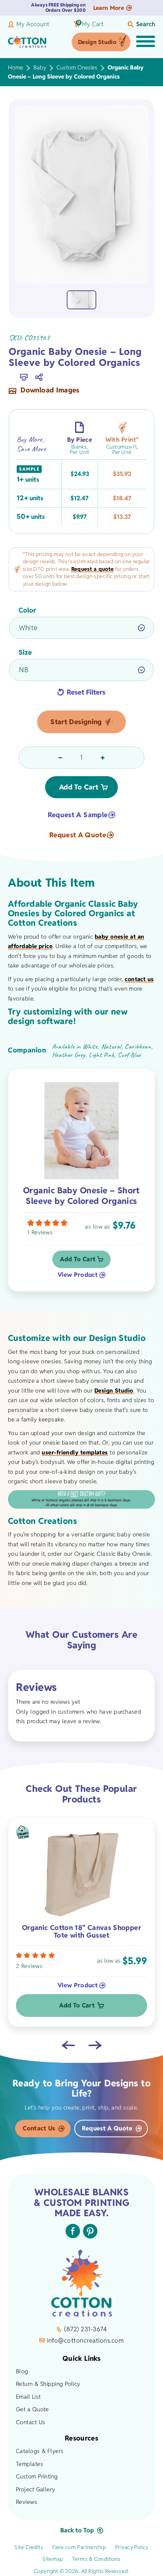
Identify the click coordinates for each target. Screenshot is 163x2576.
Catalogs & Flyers (40, 2451)
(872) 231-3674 (85, 2329)
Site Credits (29, 2547)
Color (27, 610)
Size (25, 652)
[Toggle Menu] (146, 42)
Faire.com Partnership (79, 2547)
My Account (33, 24)
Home (16, 67)
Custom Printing (37, 2476)
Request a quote (92, 569)
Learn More (109, 8)
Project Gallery (36, 2489)
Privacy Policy (132, 2547)
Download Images (49, 391)
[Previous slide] (68, 2045)
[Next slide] (95, 2045)
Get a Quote (32, 2409)
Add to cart (79, 787)
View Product (78, 1275)
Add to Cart (78, 1259)
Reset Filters (86, 692)
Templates (30, 2464)
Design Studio (97, 42)
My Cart (90, 24)
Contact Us (39, 2128)
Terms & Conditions (96, 2559)
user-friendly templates (75, 1452)
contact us (139, 979)
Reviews (27, 2502)
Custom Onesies (77, 67)
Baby (40, 67)
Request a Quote (78, 835)
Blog (22, 2371)
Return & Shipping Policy (48, 2384)
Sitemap (53, 2559)
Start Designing (76, 722)
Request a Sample (78, 815)
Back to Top (77, 2530)
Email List (28, 2397)
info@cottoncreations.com (85, 2340)
